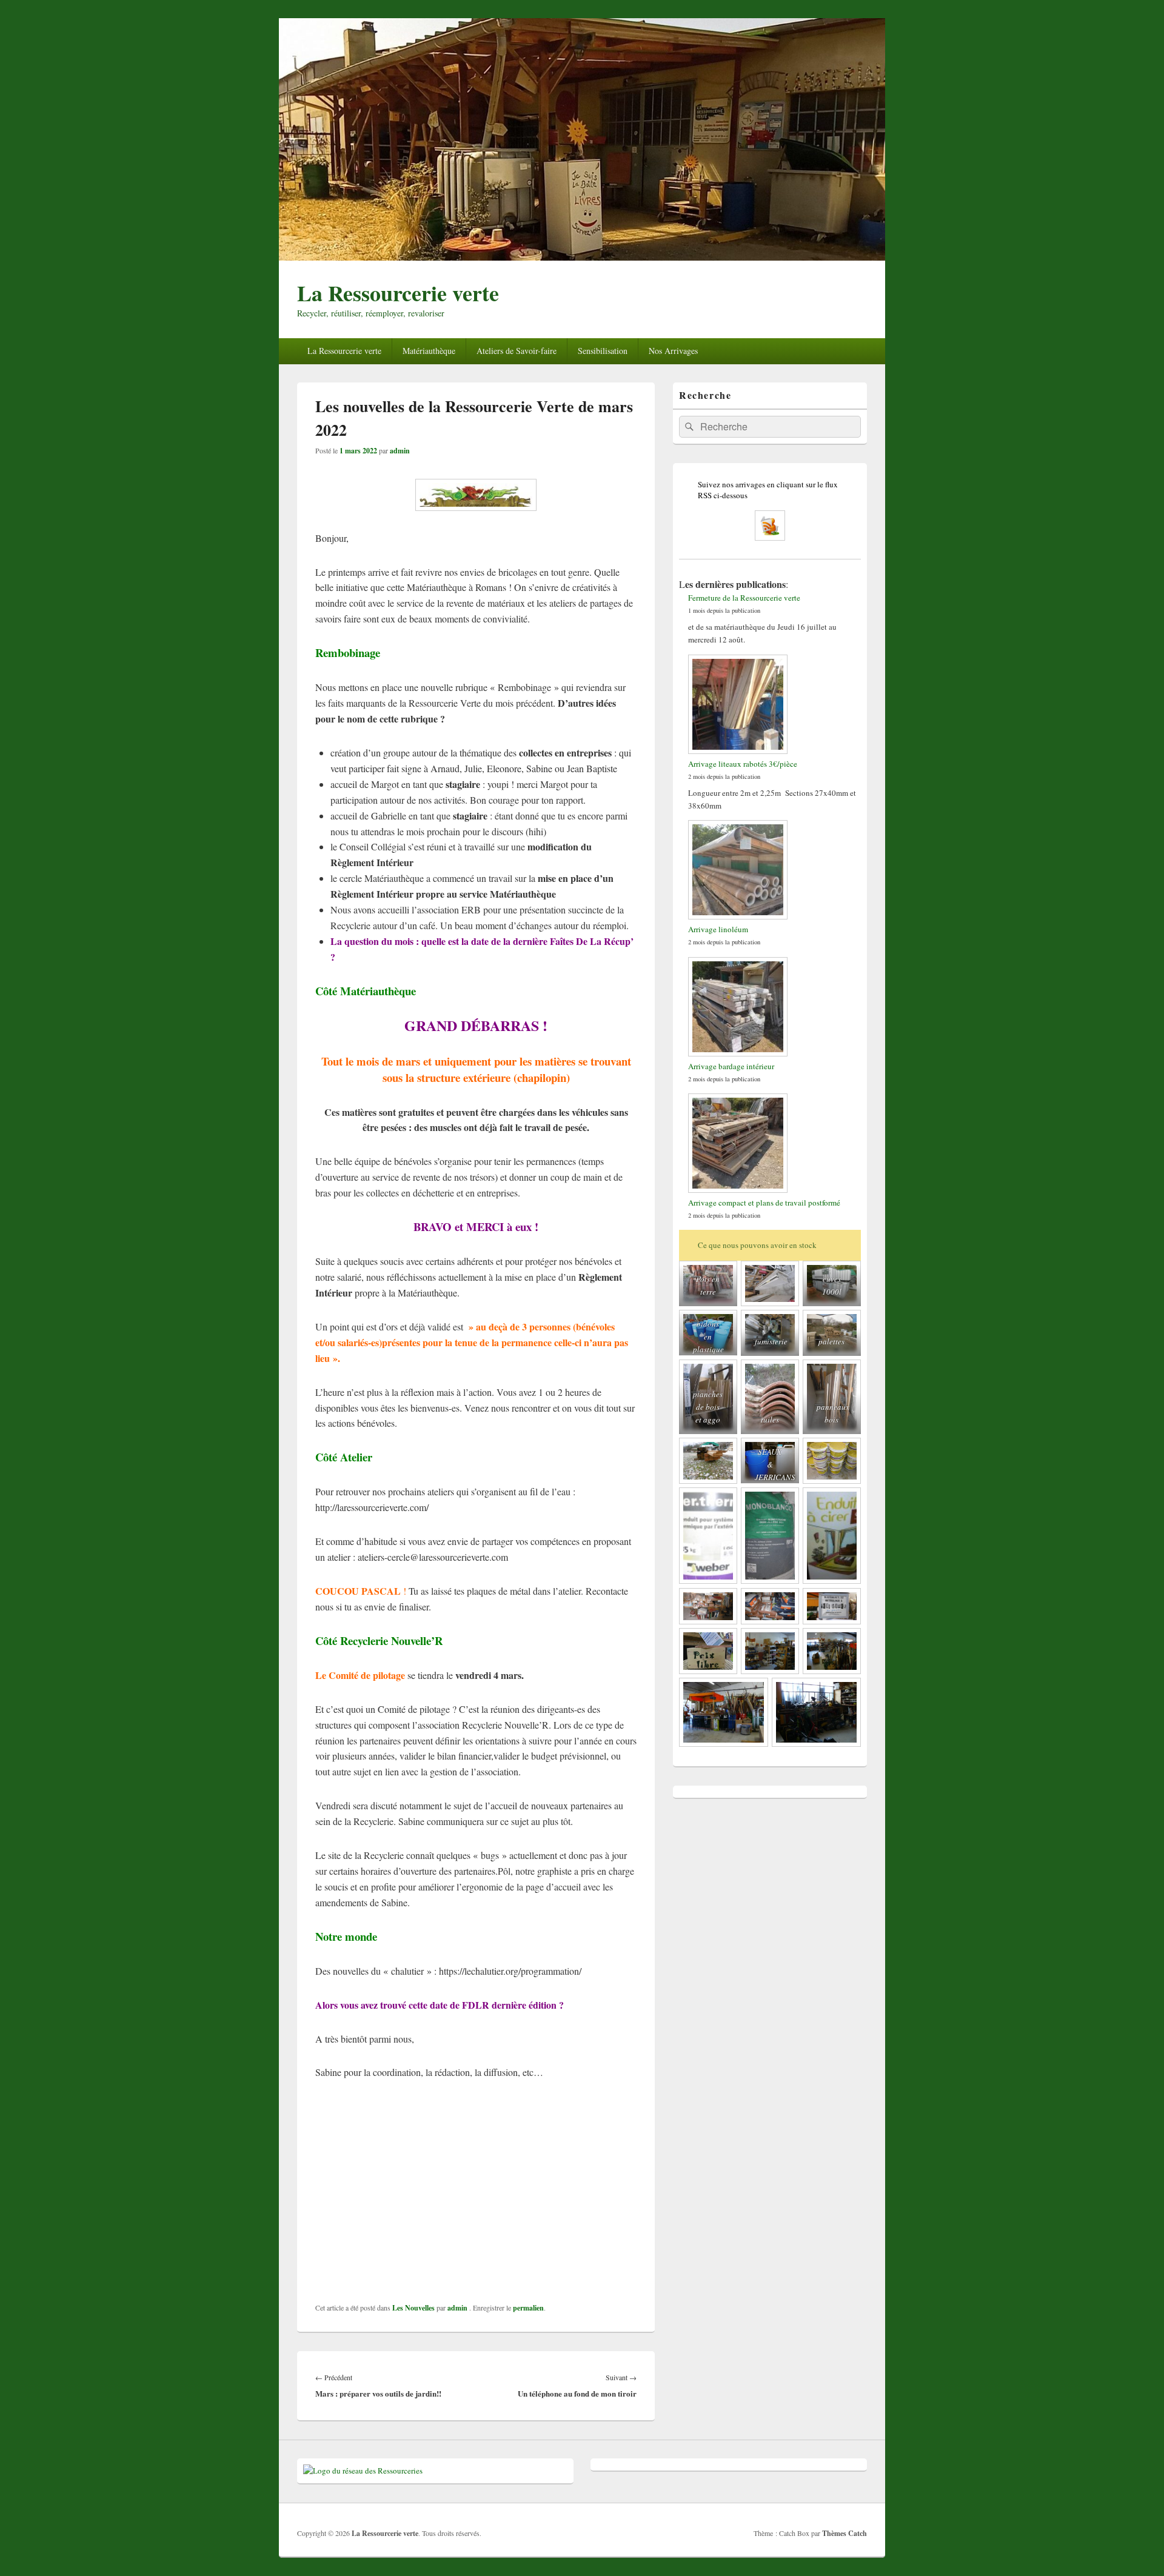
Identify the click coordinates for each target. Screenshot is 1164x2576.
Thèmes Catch (845, 2533)
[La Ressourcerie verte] (582, 257)
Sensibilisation (603, 351)
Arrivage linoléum (718, 929)
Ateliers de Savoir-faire (517, 351)
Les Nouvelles (413, 2308)
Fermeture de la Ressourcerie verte (744, 598)
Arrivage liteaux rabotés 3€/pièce (743, 764)
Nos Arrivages (673, 351)
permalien (528, 2308)
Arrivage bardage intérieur (731, 1066)
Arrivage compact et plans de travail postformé (764, 1203)
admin (400, 451)
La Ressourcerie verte (398, 293)
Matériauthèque (429, 351)
